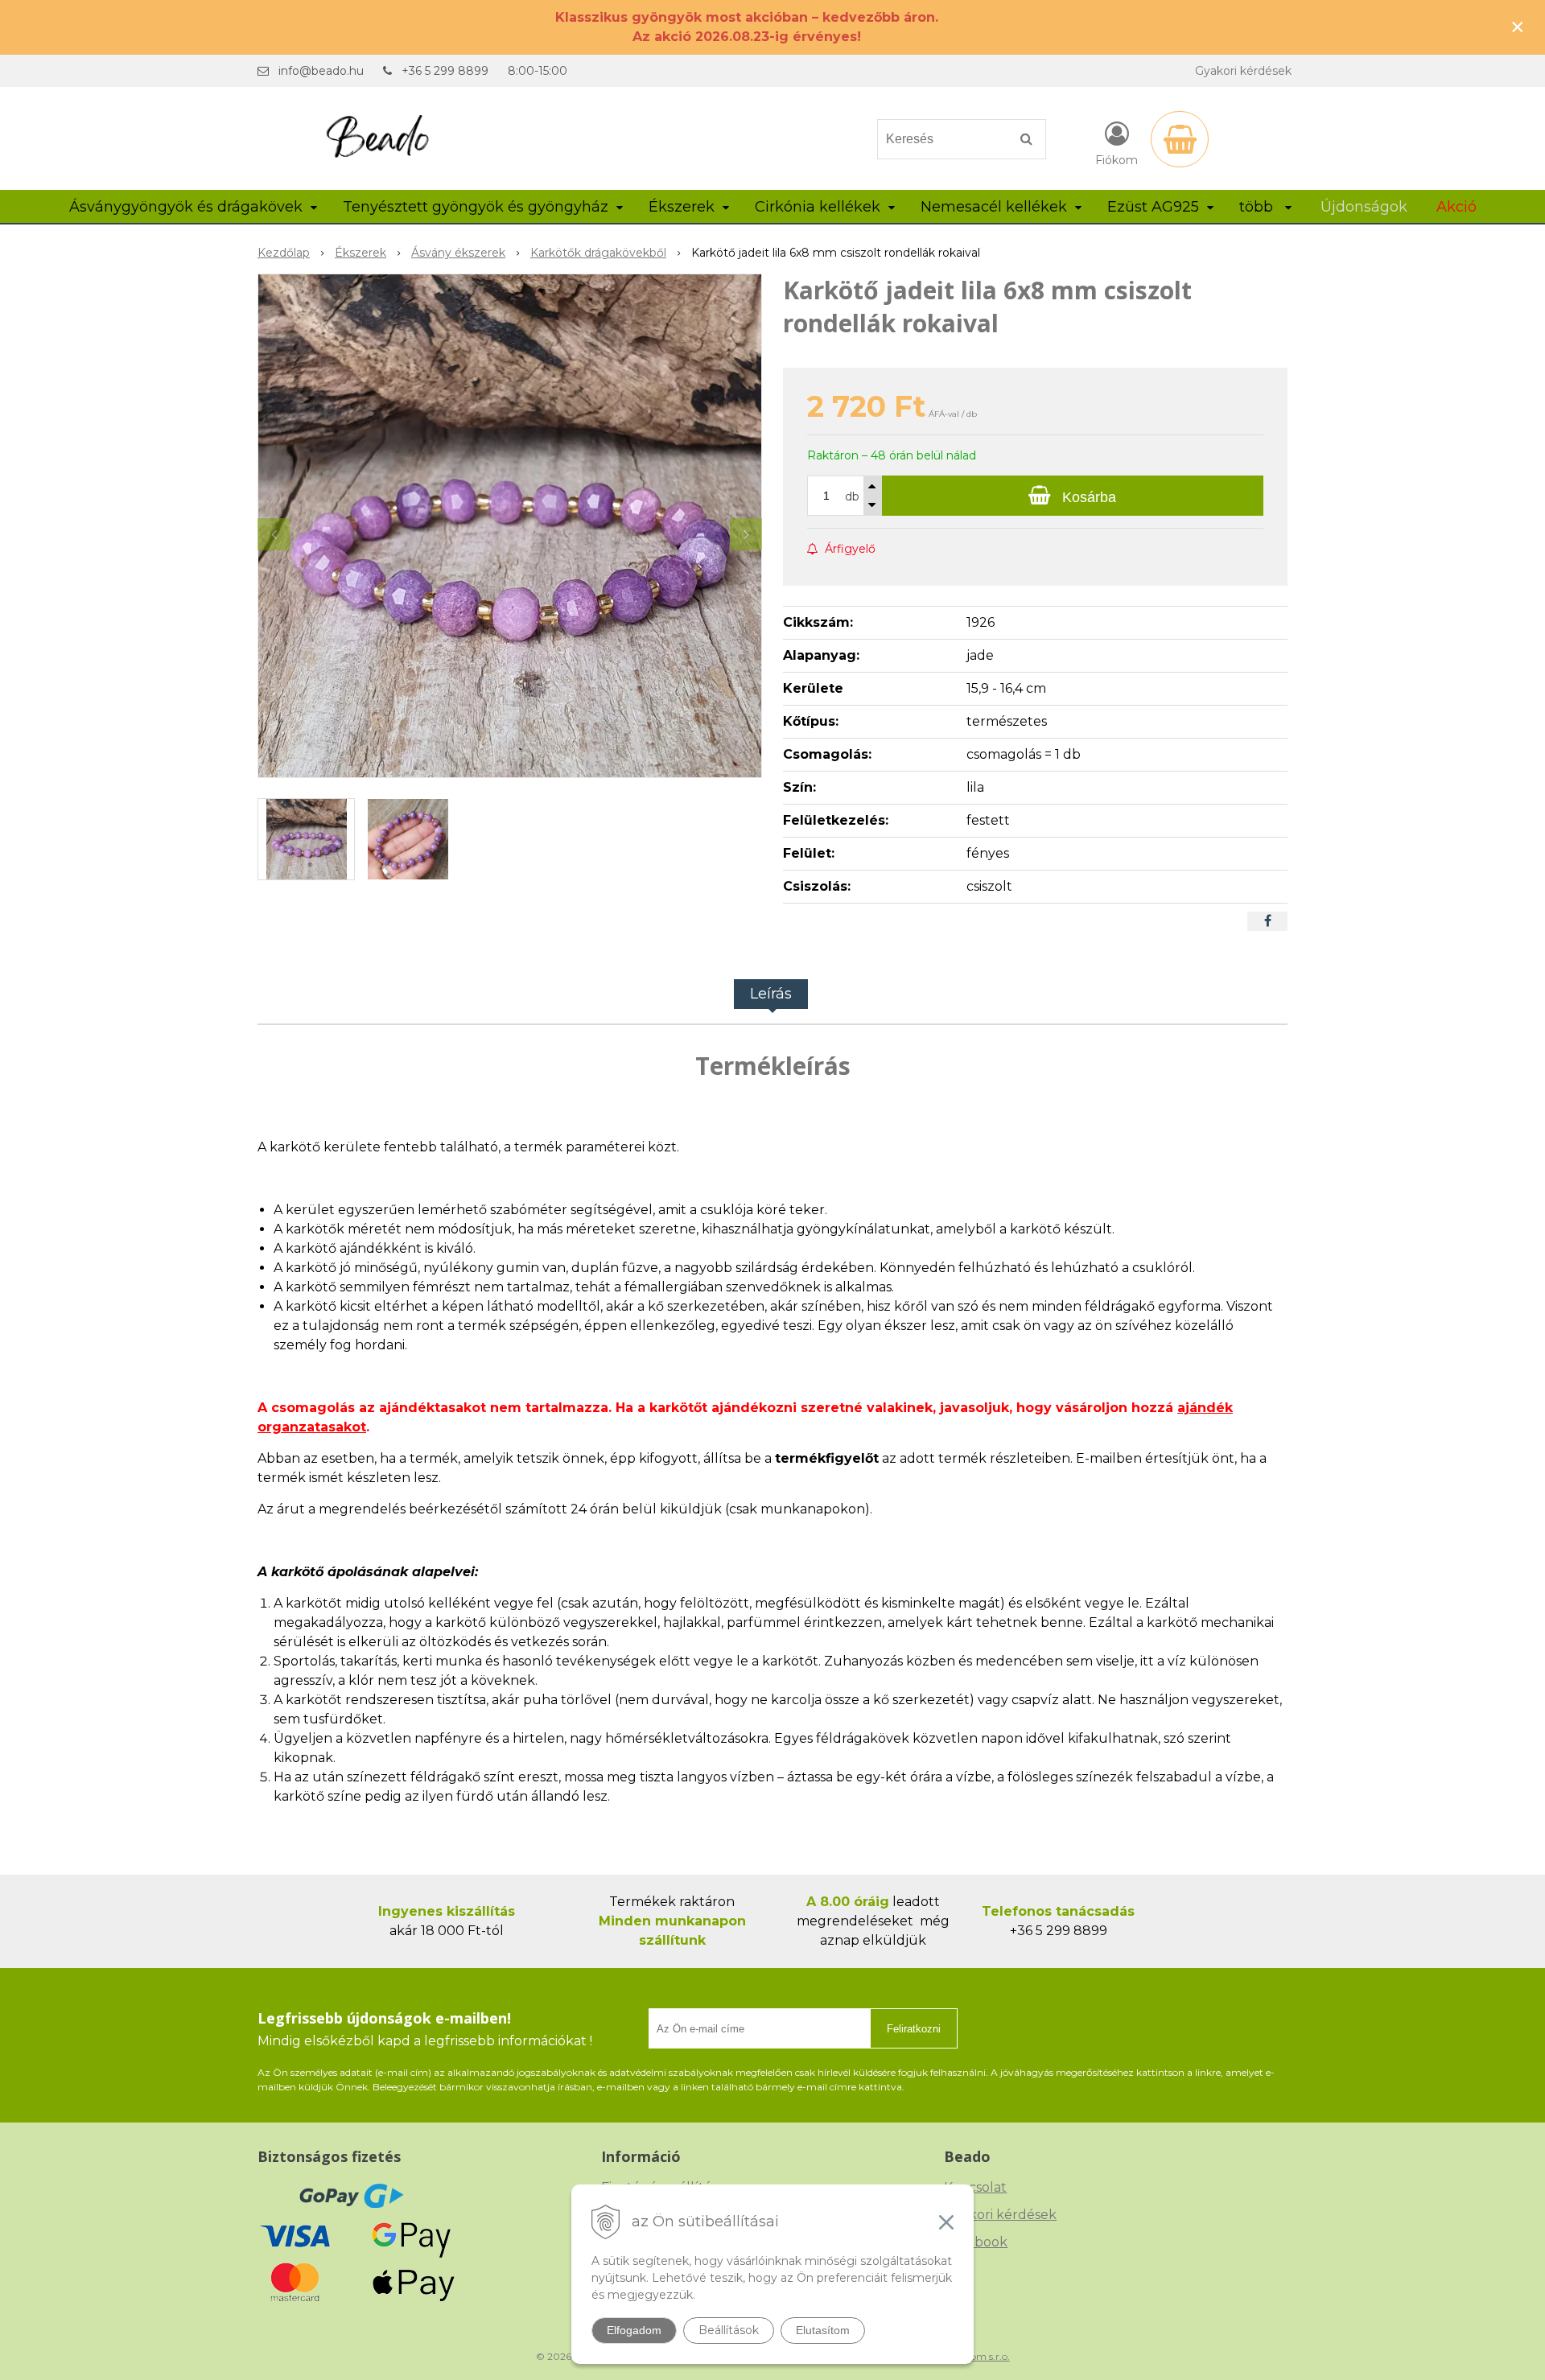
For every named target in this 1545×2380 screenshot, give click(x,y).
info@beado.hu (321, 71)
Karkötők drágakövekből (598, 253)
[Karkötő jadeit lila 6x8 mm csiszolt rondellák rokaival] (510, 526)
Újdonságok (1364, 207)
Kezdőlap (284, 253)
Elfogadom (634, 2330)
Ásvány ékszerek (458, 253)
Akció (1456, 207)
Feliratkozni (914, 2029)
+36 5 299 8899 (445, 71)
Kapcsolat (975, 2187)
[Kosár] (1180, 139)
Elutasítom (823, 2330)
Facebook (976, 2242)
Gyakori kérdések (1243, 71)
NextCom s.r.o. (976, 2356)
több (1258, 207)
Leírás (771, 994)
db (852, 496)
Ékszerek (360, 253)
